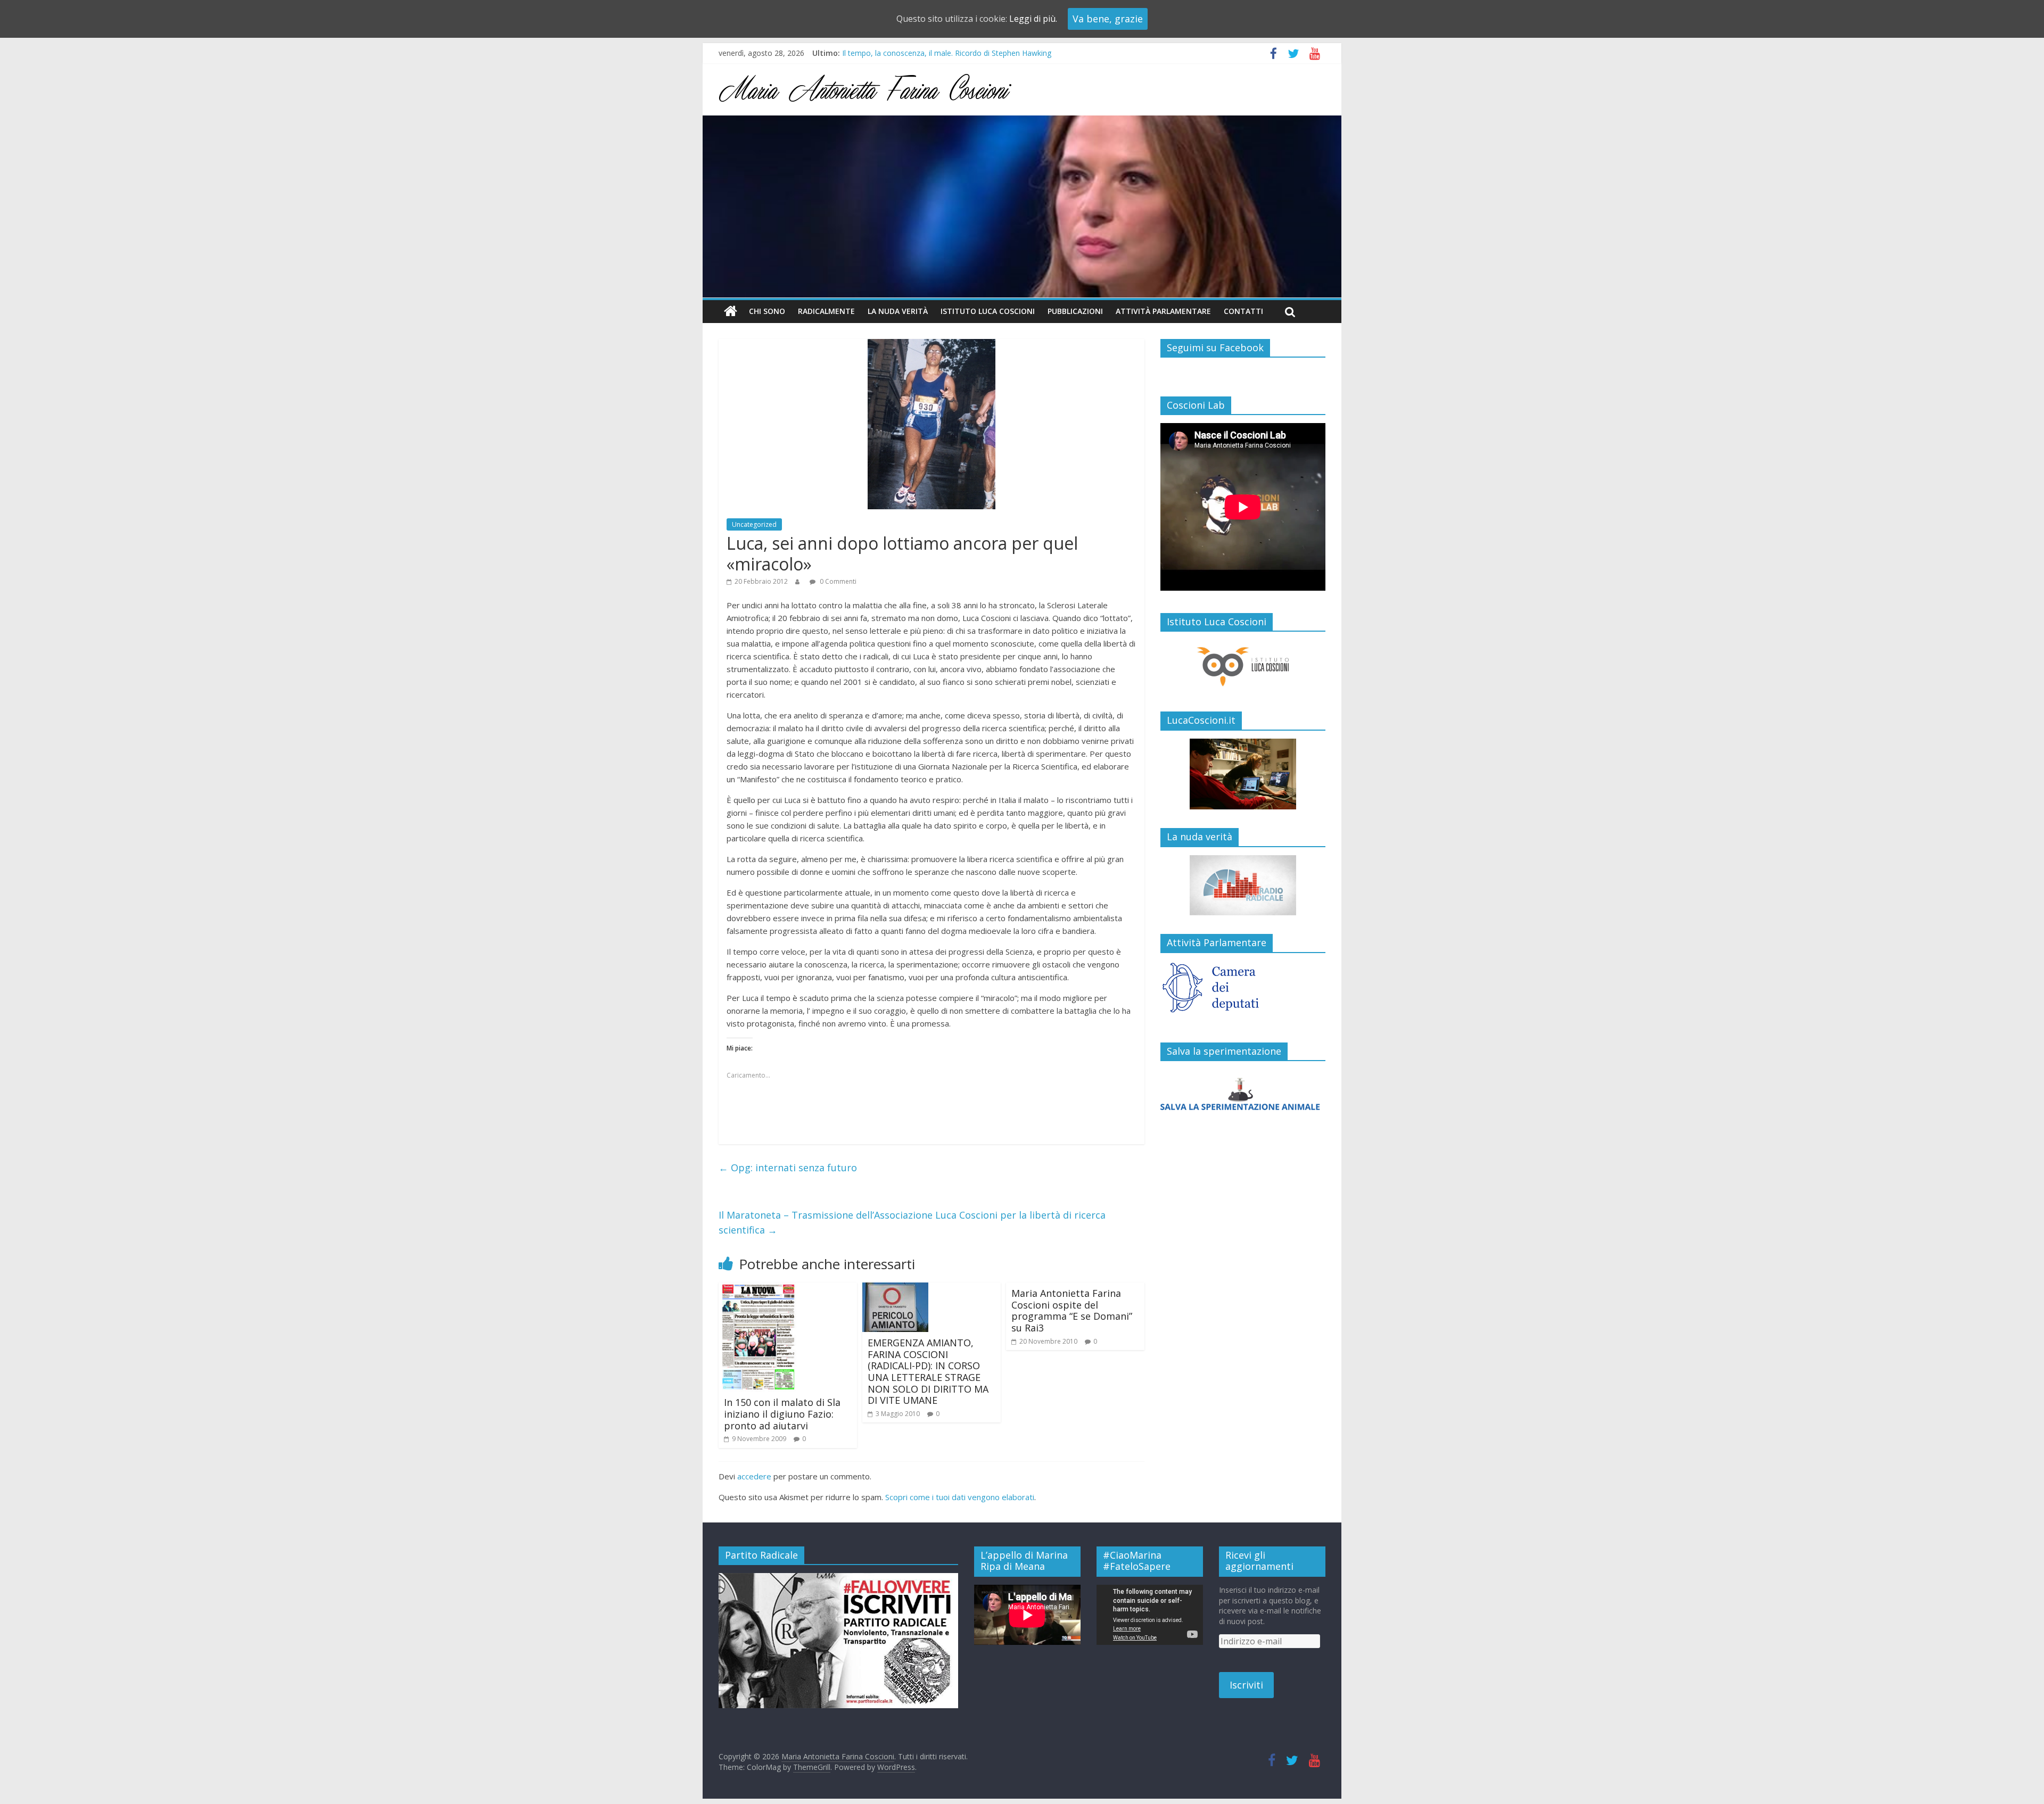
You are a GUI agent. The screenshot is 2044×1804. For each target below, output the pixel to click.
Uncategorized (754, 524)
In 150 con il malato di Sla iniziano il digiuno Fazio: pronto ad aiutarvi (782, 1414)
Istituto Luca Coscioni (988, 311)
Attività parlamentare (1163, 311)
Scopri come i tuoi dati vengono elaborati (960, 1497)
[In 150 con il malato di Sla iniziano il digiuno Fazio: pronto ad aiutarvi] (758, 1289)
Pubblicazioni (1075, 311)
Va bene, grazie (1108, 19)
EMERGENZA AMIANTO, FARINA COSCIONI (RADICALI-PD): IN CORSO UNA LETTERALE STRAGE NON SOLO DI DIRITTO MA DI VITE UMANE (928, 1371)
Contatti (1243, 311)
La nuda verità (898, 311)
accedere (754, 1476)
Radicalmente (826, 311)
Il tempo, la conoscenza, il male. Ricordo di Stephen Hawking (947, 54)
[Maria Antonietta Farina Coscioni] (1022, 122)
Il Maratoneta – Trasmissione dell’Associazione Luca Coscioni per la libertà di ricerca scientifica (912, 1223)
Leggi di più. (1033, 19)
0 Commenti (837, 581)
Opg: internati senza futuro (788, 1168)
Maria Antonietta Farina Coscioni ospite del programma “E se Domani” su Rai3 (1072, 1310)
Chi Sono (767, 311)
